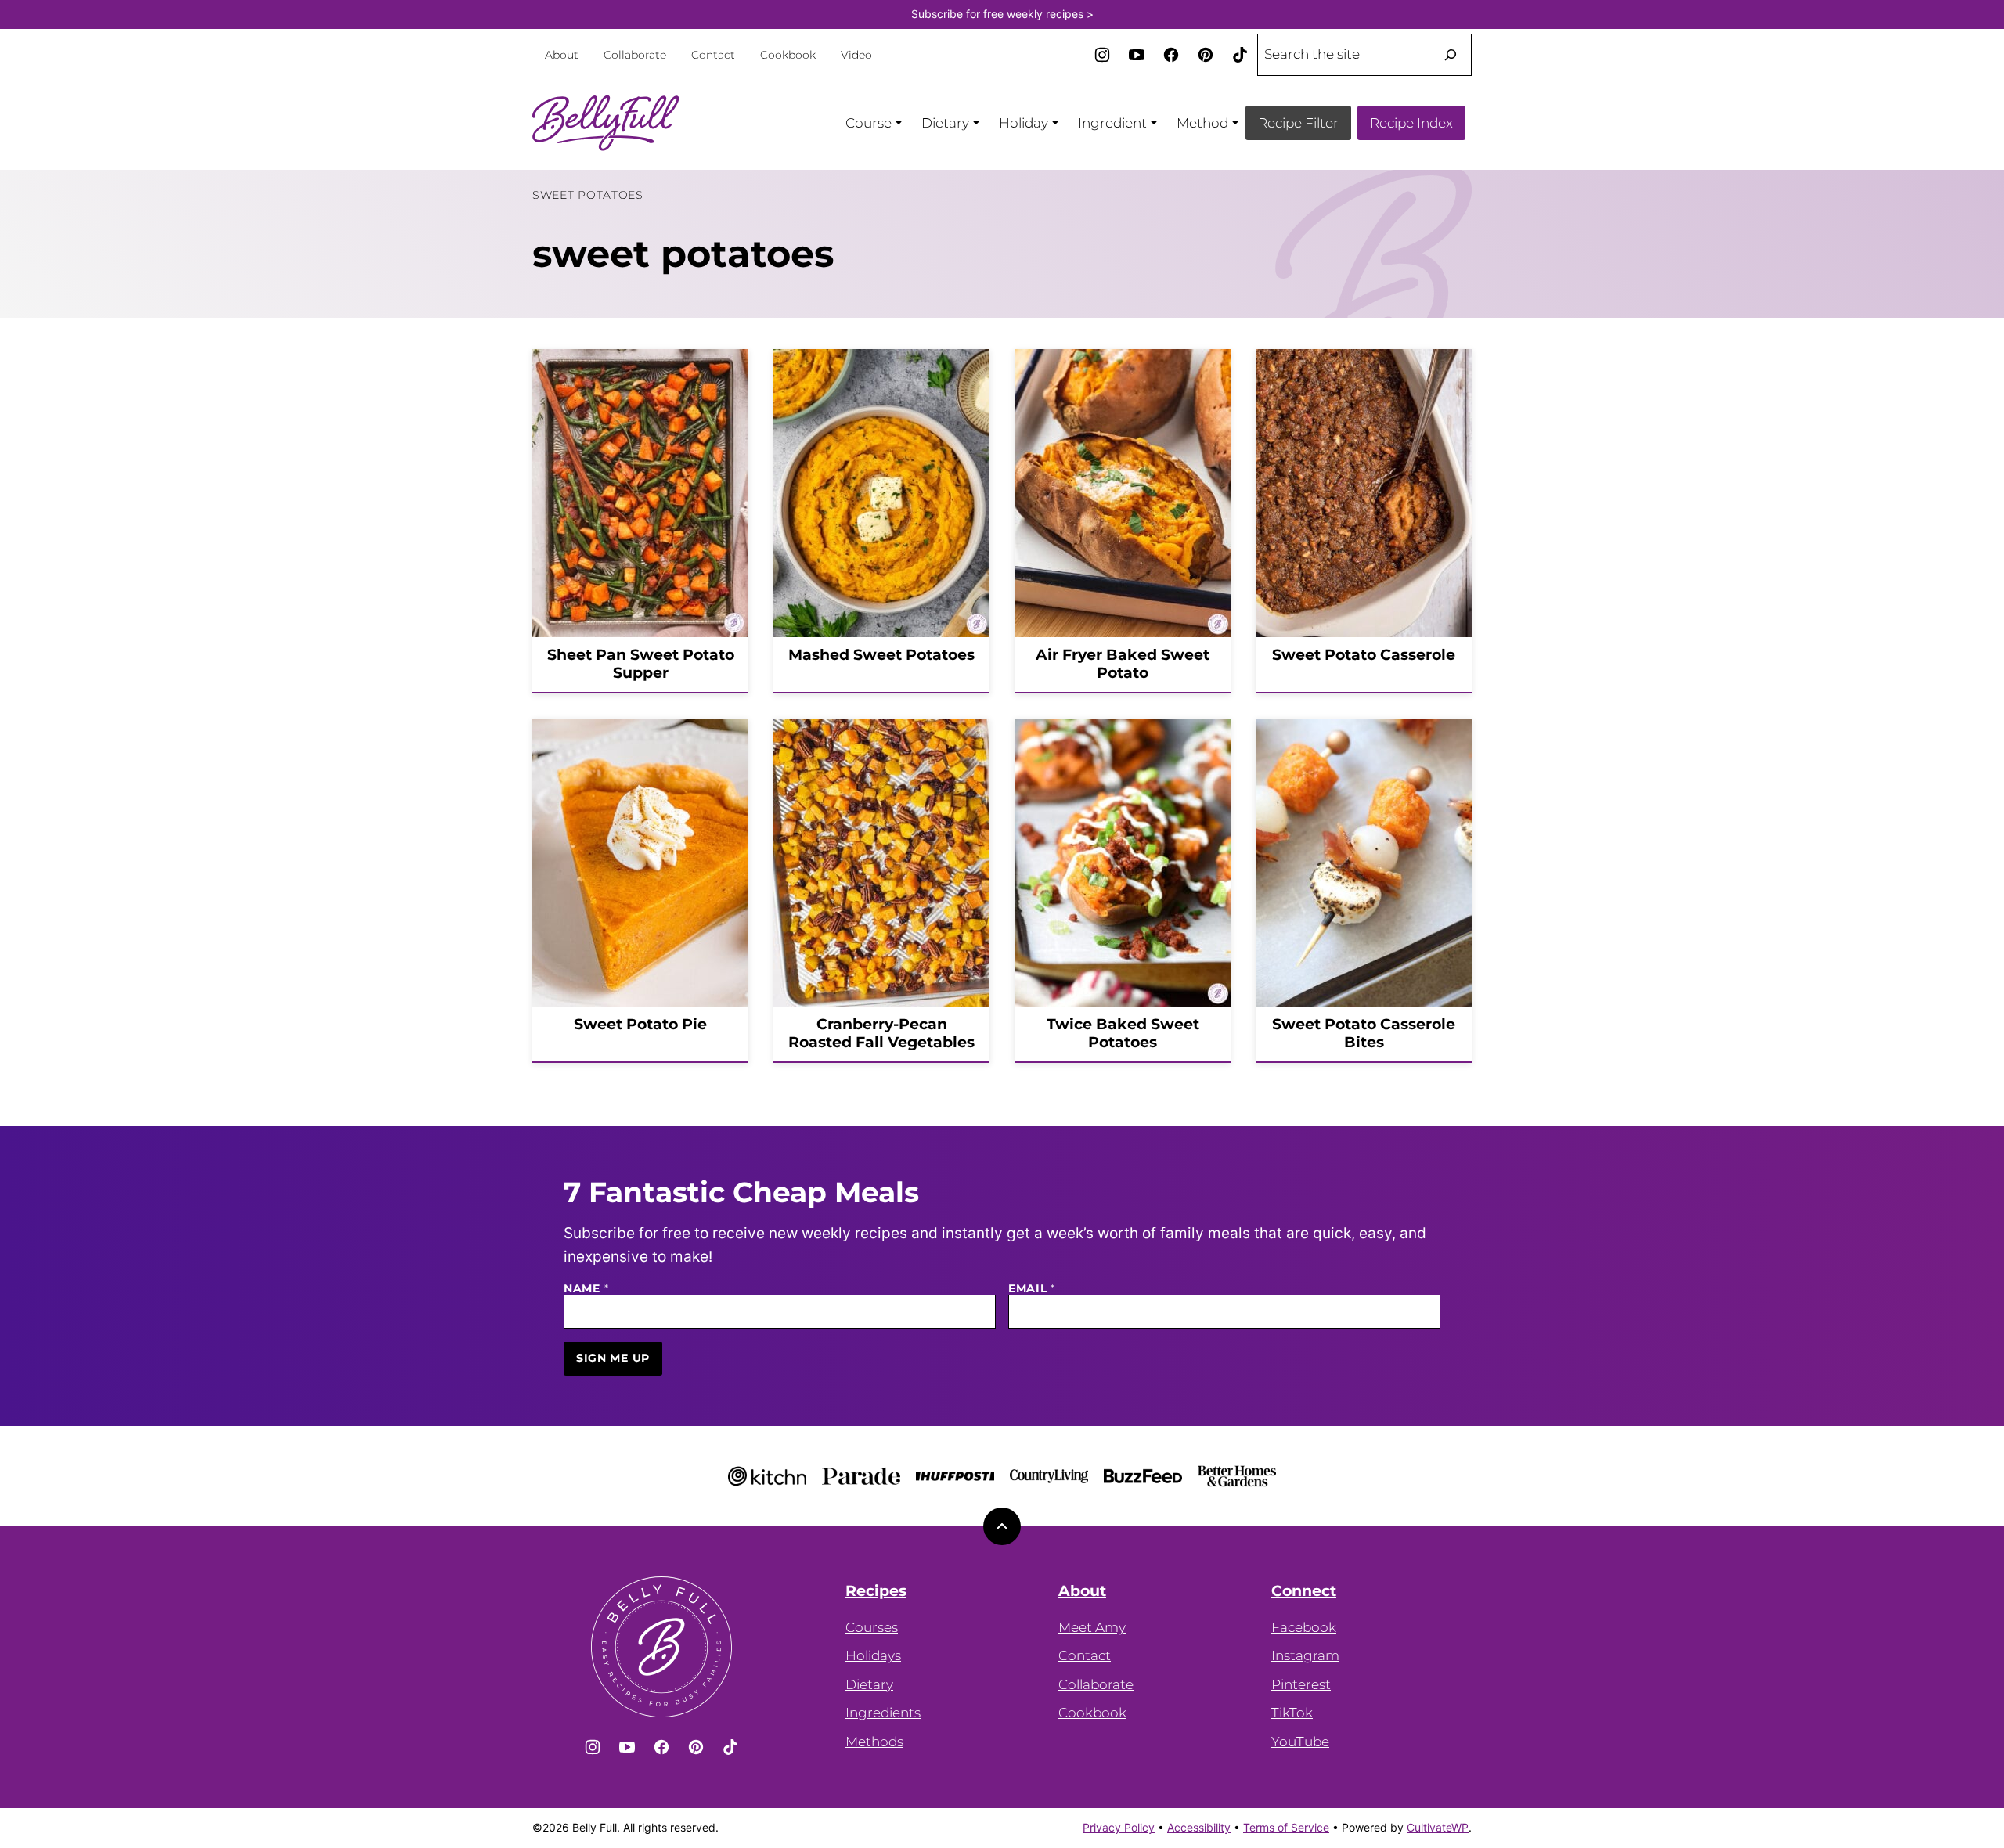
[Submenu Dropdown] (899, 123)
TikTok (1292, 1713)
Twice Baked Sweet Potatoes (1123, 1033)
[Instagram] (1102, 55)
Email (1032, 1289)
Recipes (876, 1591)
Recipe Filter (1298, 123)
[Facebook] (1171, 55)
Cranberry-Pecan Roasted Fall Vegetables (881, 1033)
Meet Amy (1092, 1627)
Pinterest (1301, 1684)
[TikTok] (1240, 55)
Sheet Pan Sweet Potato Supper (641, 664)
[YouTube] (1137, 55)
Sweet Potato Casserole (1364, 655)
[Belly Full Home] (606, 123)
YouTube (1300, 1742)
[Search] (1451, 55)
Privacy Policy (1119, 1827)
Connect (1304, 1591)
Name (586, 1289)
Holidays (873, 1655)
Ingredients (883, 1713)
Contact (713, 55)
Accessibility (1199, 1827)
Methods (874, 1742)
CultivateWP (1438, 1827)
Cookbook (788, 55)
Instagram (1305, 1655)
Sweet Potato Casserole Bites (1364, 1033)
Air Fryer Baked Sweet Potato (1123, 664)
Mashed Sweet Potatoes (881, 655)
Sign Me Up (613, 1358)
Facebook (1304, 1627)
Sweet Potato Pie (640, 1024)
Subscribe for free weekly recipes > (1002, 14)
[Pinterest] (1206, 55)
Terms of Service (1286, 1827)
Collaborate (635, 55)
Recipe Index (1411, 123)
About (562, 55)
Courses (872, 1627)
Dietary (869, 1684)
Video (856, 55)
